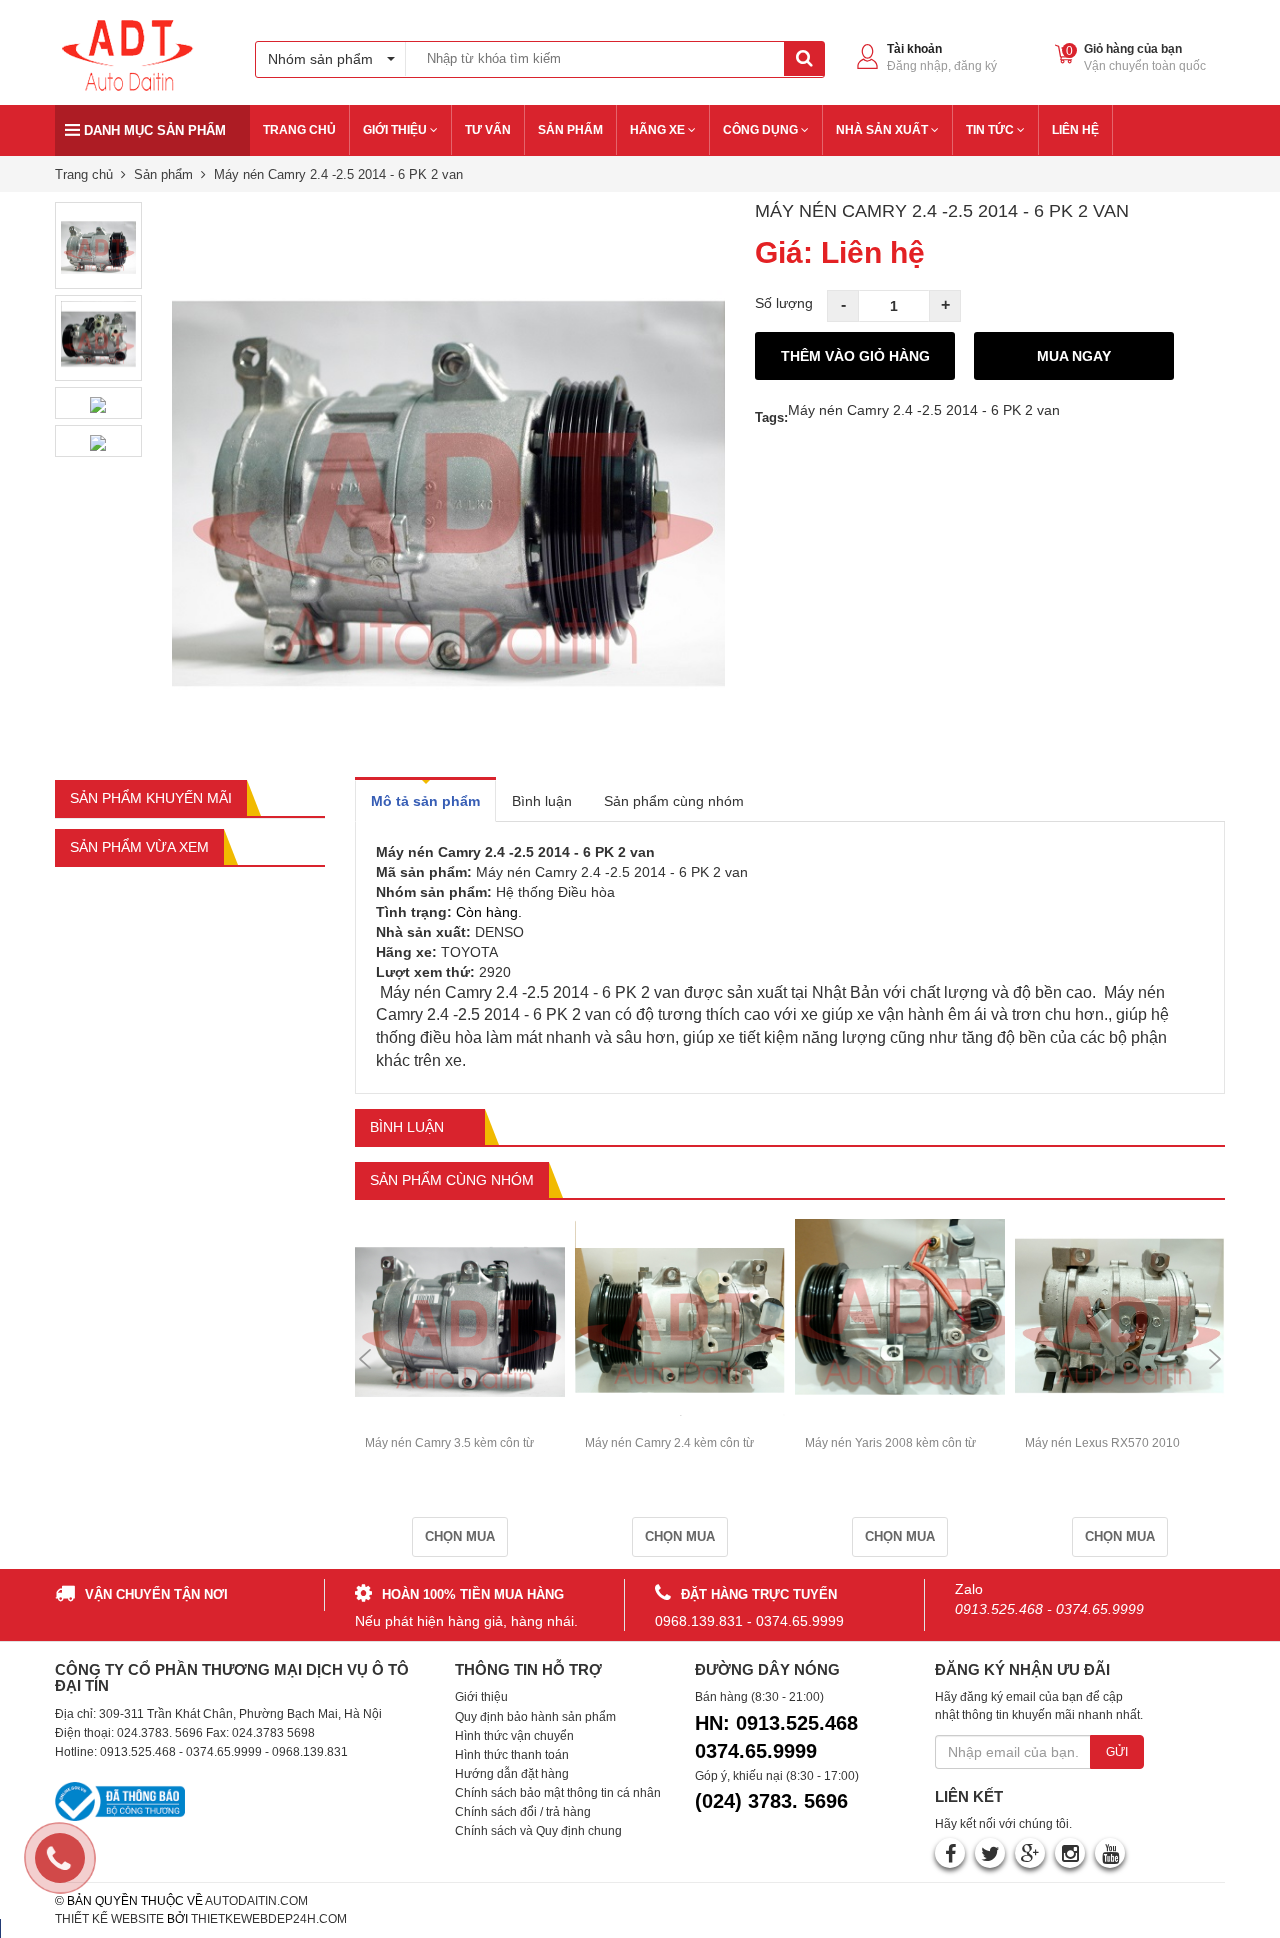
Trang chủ (84, 174)
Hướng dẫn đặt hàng (512, 1774)
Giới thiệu (481, 1697)
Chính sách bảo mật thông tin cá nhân (558, 1793)
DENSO (499, 932)
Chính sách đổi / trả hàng (523, 1812)
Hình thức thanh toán (512, 1755)
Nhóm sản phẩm (320, 59)
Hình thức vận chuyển (514, 1736)
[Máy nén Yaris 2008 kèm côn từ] (900, 1311)
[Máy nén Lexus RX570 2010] (1120, 1311)
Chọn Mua (460, 1536)
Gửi (1117, 1752)
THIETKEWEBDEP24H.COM (269, 1919)
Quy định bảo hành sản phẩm (535, 1717)
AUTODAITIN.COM (256, 1901)
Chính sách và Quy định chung (538, 1831)
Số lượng (784, 303)
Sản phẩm (163, 174)
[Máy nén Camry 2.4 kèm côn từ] (680, 1311)
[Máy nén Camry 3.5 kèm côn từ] (460, 1311)
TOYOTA (469, 952)
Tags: (771, 417)
